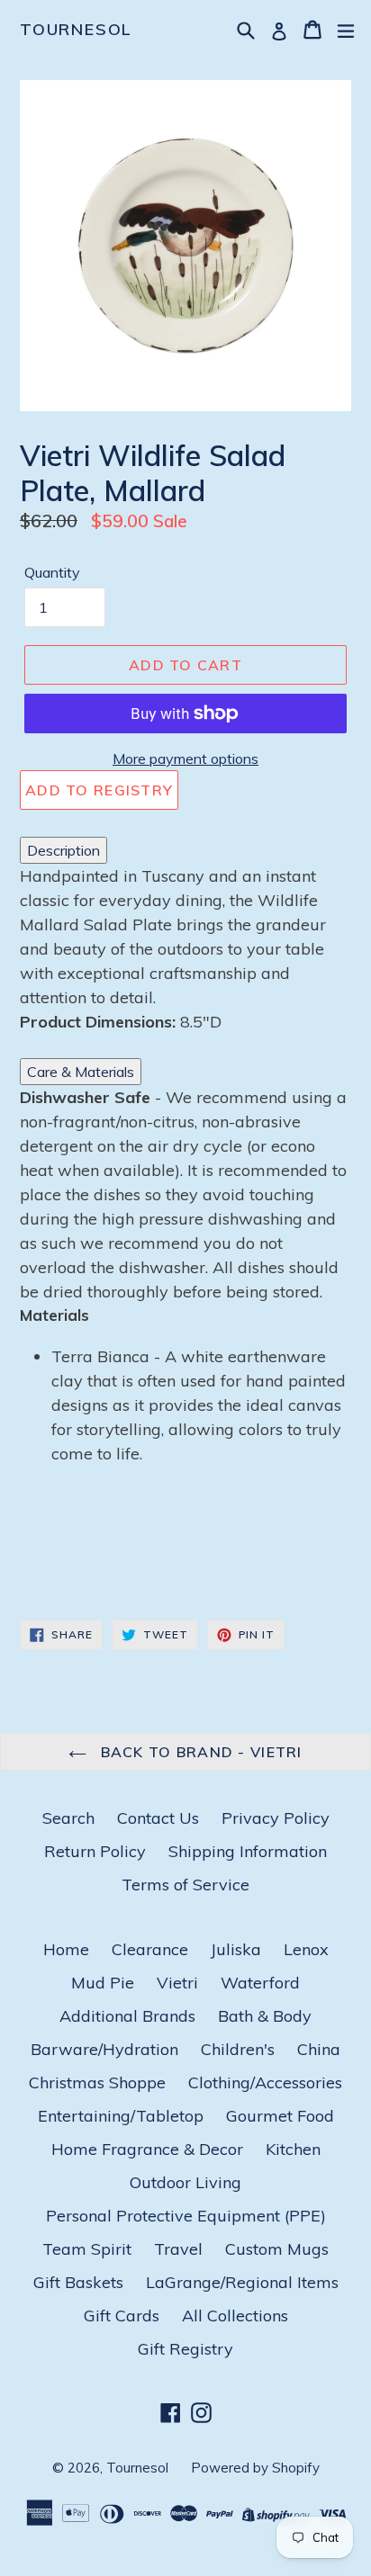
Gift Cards (122, 2316)
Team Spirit (87, 2249)
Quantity (52, 572)
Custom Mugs (277, 2249)
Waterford (260, 1983)
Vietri (177, 1983)
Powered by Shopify (255, 2468)
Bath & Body (265, 2016)
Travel (178, 2249)
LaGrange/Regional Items (242, 2282)
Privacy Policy (276, 1818)
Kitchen (293, 2149)
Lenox (306, 1949)
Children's (238, 2049)
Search (68, 1818)
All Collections (235, 2316)
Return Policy (95, 1851)
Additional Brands (127, 2016)
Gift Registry (185, 2349)
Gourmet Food (280, 2116)
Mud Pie (103, 1983)
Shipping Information (248, 1851)
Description (63, 850)
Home (66, 1949)
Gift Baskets (78, 2282)
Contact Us (158, 1818)
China (319, 2049)
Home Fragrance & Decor (147, 2149)
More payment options (185, 758)
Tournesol (76, 30)
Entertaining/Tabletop (121, 2116)
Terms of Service (185, 1885)
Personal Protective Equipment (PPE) (186, 2216)
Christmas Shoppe (97, 2082)
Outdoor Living (185, 2182)
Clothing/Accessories (265, 2082)
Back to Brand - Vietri (199, 1752)
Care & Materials (81, 1072)
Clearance (150, 1949)
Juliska (236, 1949)
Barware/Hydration (104, 2049)
